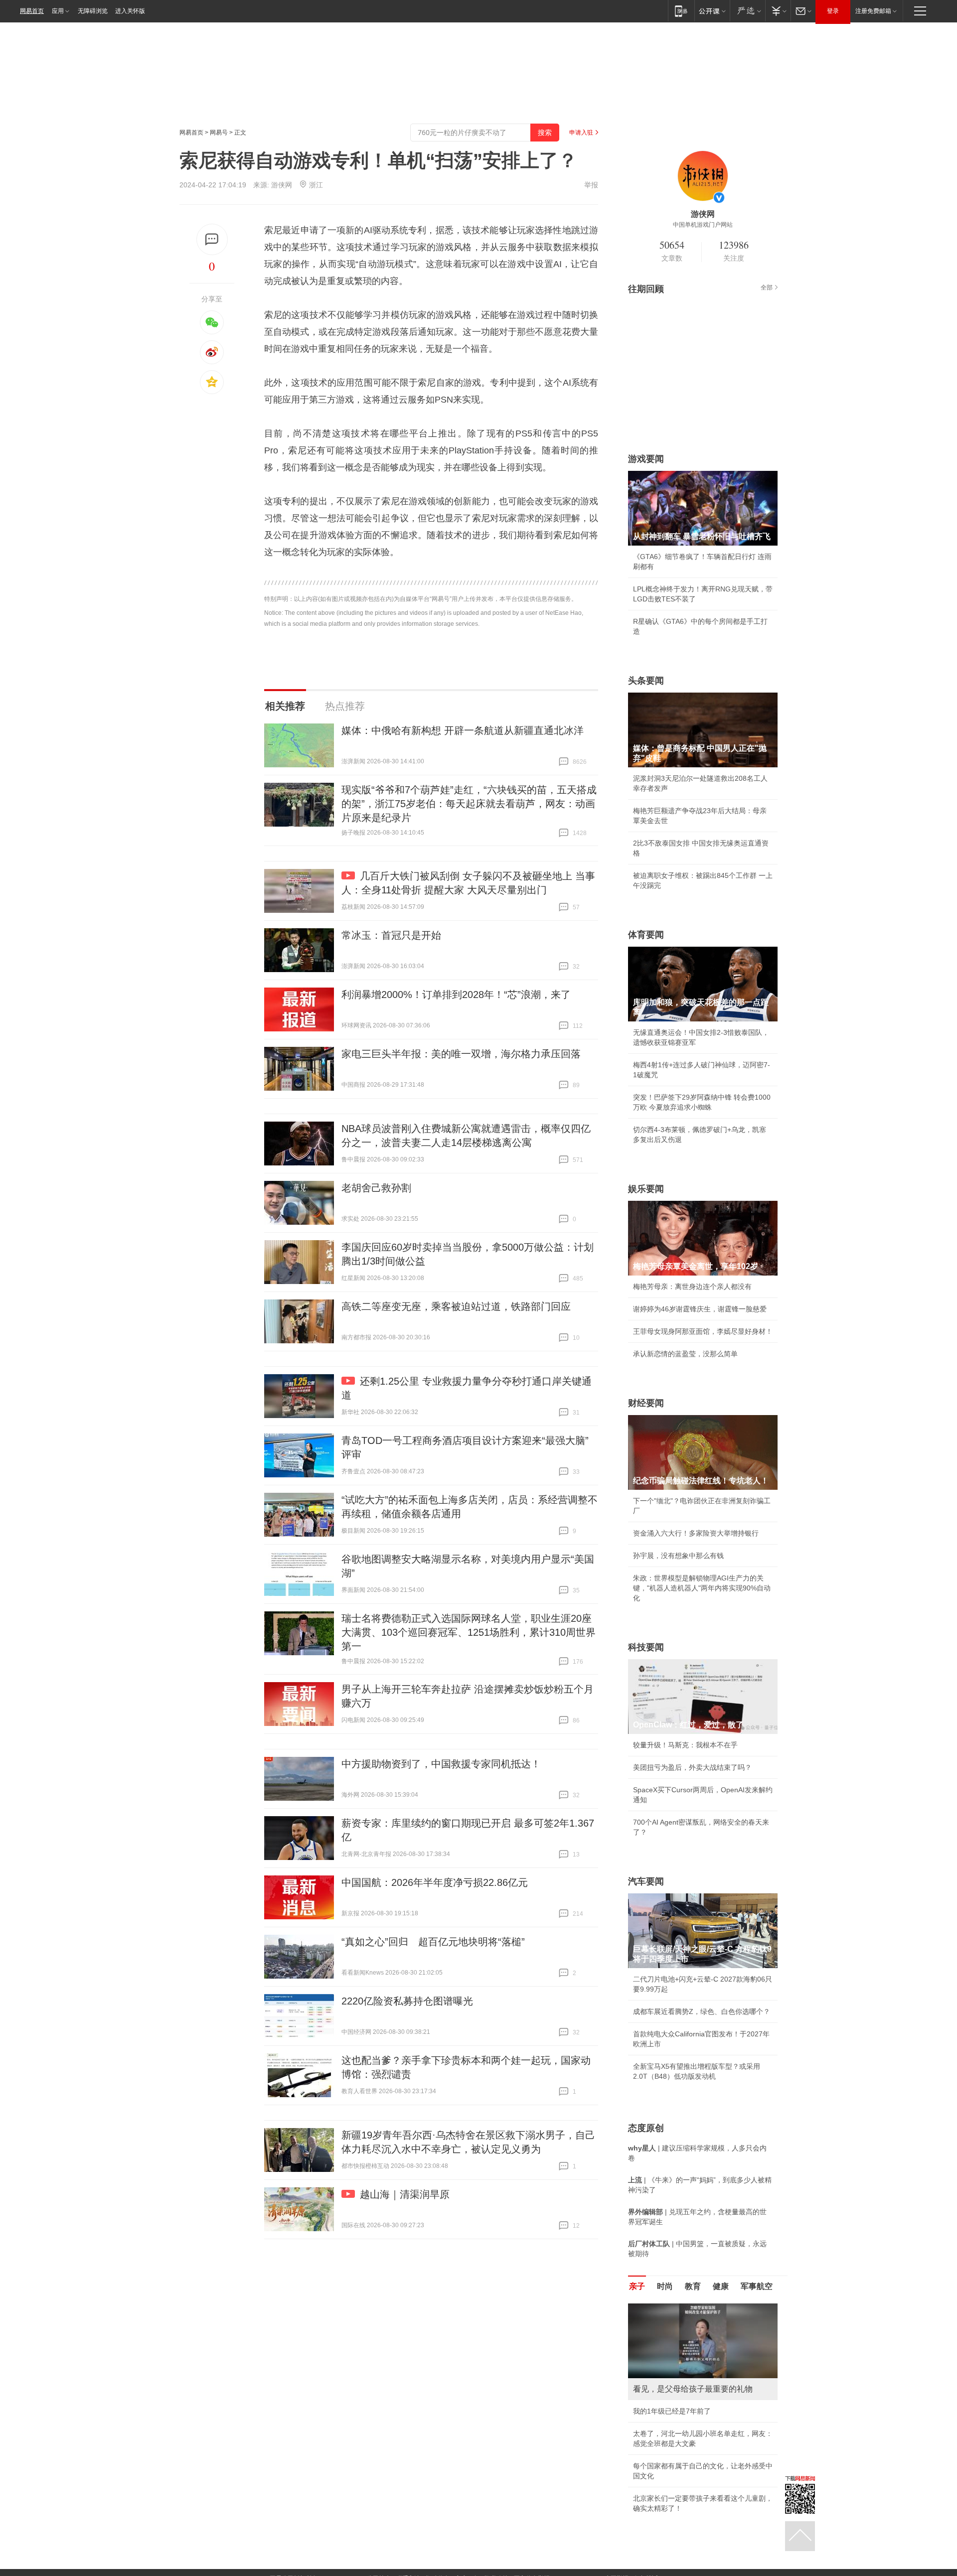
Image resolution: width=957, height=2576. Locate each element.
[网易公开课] (712, 11)
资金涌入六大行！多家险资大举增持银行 (696, 1533)
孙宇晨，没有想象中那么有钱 (678, 1556)
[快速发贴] (212, 239)
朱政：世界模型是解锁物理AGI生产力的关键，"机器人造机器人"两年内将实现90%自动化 (702, 1588)
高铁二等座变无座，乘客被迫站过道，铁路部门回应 (456, 1306)
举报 (591, 185)
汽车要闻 (646, 1881)
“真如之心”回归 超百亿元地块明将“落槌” (433, 1942)
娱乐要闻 (646, 1189)
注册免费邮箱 (873, 11)
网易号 (219, 133)
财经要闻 (646, 1403)
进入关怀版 (130, 11)
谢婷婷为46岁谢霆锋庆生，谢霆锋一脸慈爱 (700, 1309)
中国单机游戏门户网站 (703, 225)
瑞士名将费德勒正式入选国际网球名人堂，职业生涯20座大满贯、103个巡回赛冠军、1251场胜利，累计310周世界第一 (469, 1632)
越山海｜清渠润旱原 (405, 2194)
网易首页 (32, 11)
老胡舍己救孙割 (376, 1188)
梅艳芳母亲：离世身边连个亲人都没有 (692, 1287)
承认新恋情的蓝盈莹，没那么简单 (685, 1354)
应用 (58, 11)
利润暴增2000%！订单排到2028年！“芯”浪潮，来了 (456, 995)
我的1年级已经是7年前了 (672, 2411)
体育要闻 (646, 935)
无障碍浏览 (93, 11)
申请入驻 (581, 133)
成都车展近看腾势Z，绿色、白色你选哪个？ (702, 2011)
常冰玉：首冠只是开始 (391, 935)
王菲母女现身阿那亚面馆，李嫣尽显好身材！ (703, 1331)
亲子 (637, 2286)
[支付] (778, 11)
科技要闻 (646, 1647)
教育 (693, 2286)
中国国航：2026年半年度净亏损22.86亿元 (435, 1882)
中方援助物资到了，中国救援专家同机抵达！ (441, 1764)
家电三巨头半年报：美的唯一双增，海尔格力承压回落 (461, 1054)
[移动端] (681, 11)
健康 (721, 2286)
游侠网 (282, 185)
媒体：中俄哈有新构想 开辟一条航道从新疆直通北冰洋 (463, 730)
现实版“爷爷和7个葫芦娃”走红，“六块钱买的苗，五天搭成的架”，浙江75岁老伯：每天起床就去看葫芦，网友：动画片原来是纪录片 (469, 804)
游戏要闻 (646, 459)
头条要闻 (646, 681)
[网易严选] (747, 11)
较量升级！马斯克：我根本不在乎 (685, 1745)
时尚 (665, 2286)
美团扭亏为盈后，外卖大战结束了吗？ (692, 1767)
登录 (833, 11)
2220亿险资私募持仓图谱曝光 (407, 2001)
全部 (767, 287)
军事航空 (757, 2286)
